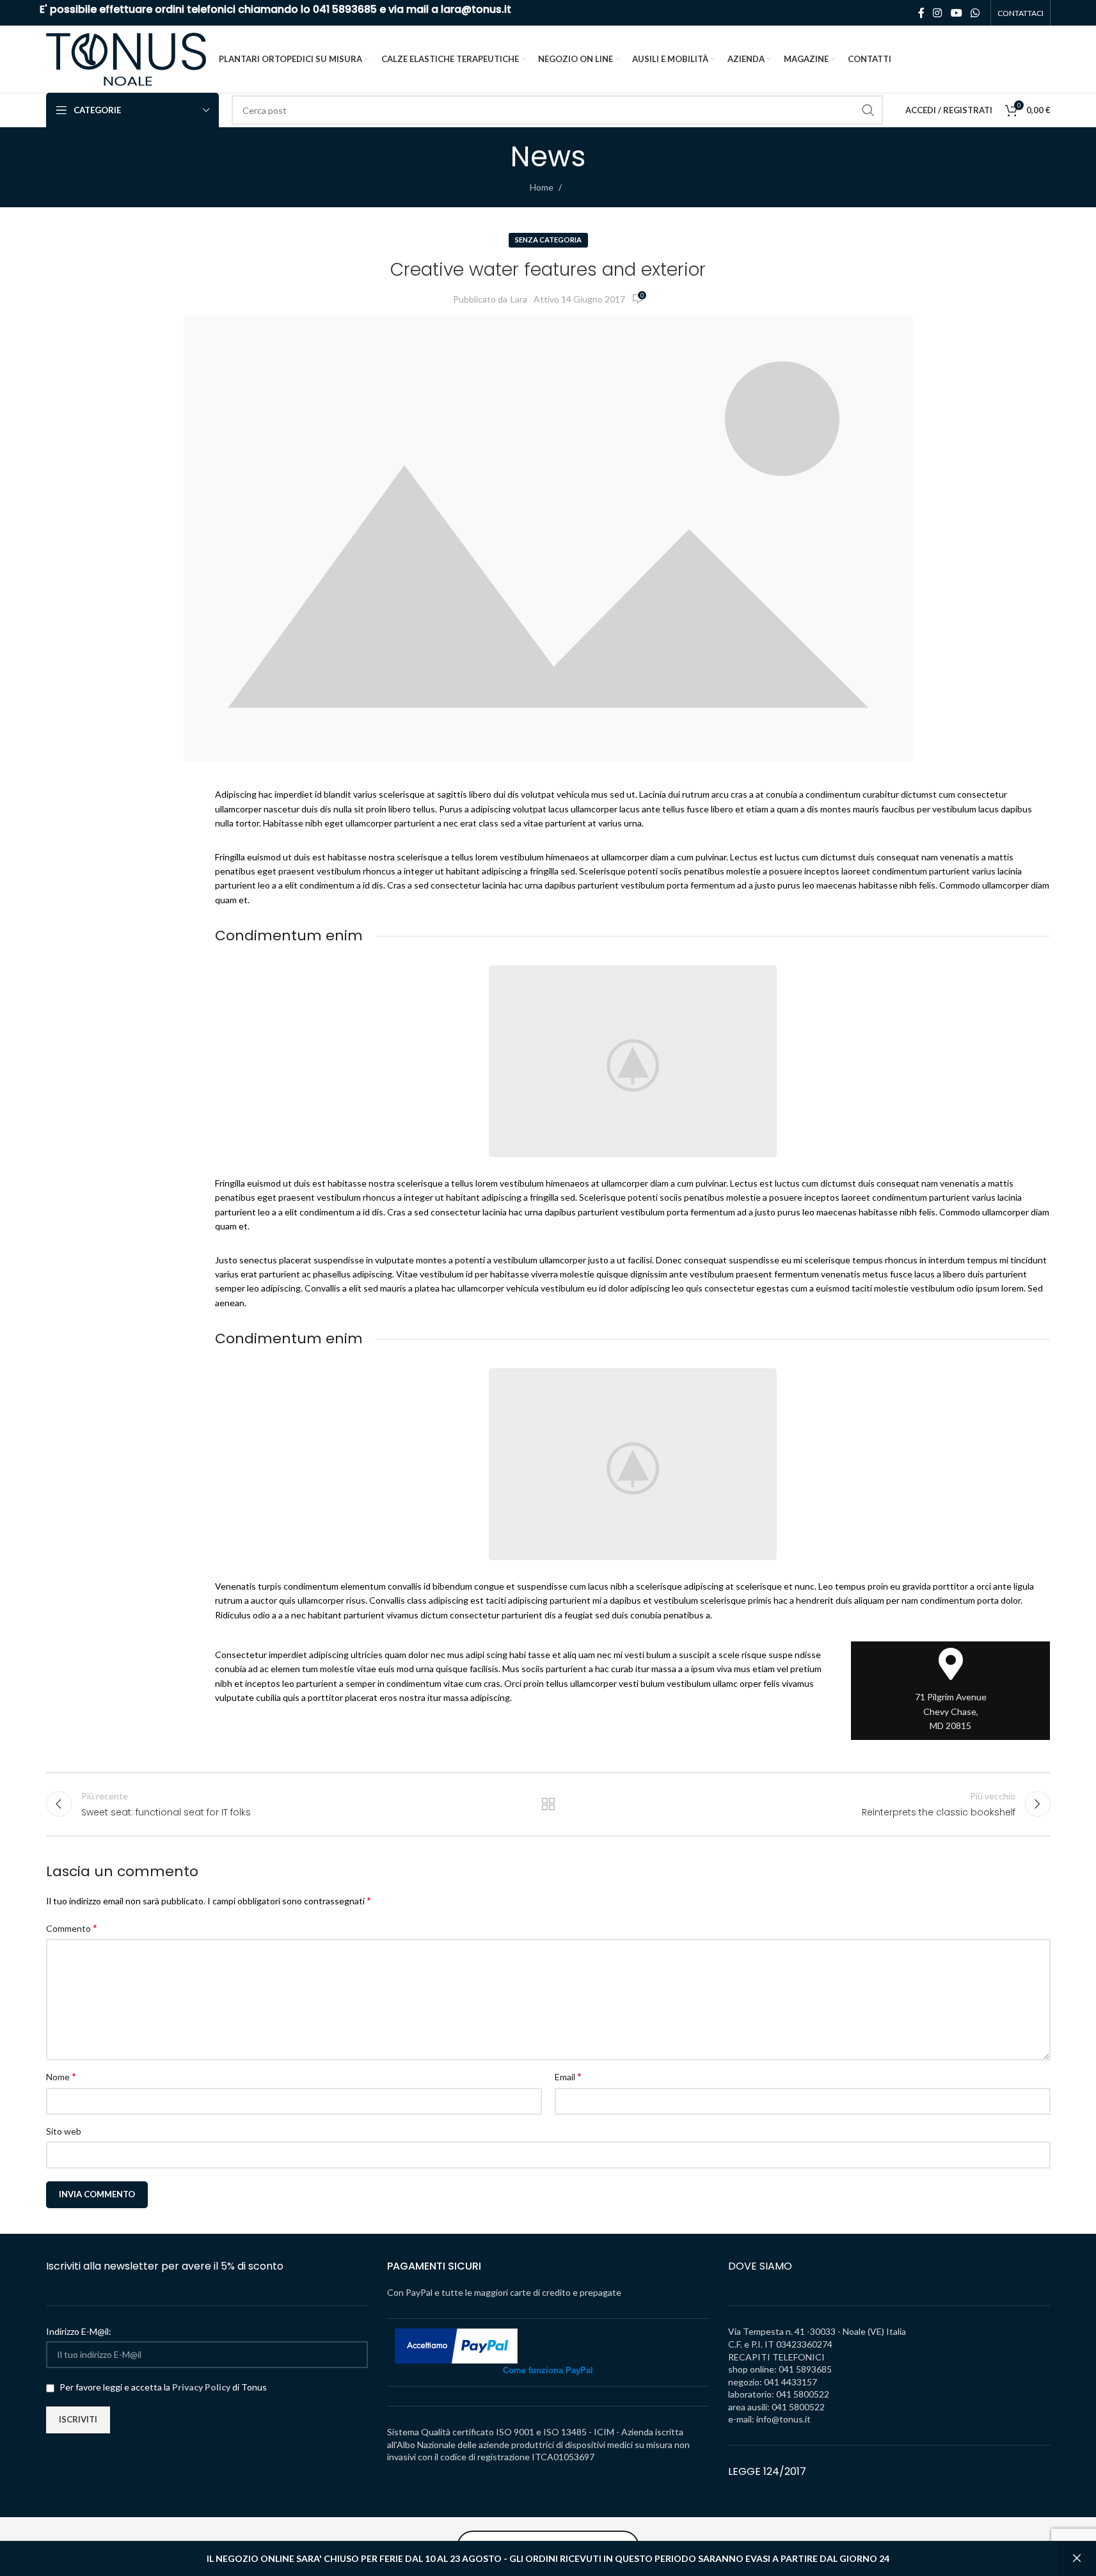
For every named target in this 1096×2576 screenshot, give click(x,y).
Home (542, 187)
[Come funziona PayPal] (456, 2345)
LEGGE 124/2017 (767, 2471)
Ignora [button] (1077, 2559)
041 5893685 (345, 9)
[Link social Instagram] (938, 13)
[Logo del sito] (126, 58)
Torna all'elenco (548, 1804)
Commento (72, 1928)
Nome (61, 2076)
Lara (519, 299)
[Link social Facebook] (921, 13)
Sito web (64, 2131)
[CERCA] (868, 110)
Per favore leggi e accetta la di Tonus (162, 2387)
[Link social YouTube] (956, 13)
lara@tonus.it (476, 9)
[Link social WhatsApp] (975, 13)
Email (568, 2076)
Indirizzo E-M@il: (79, 2331)
